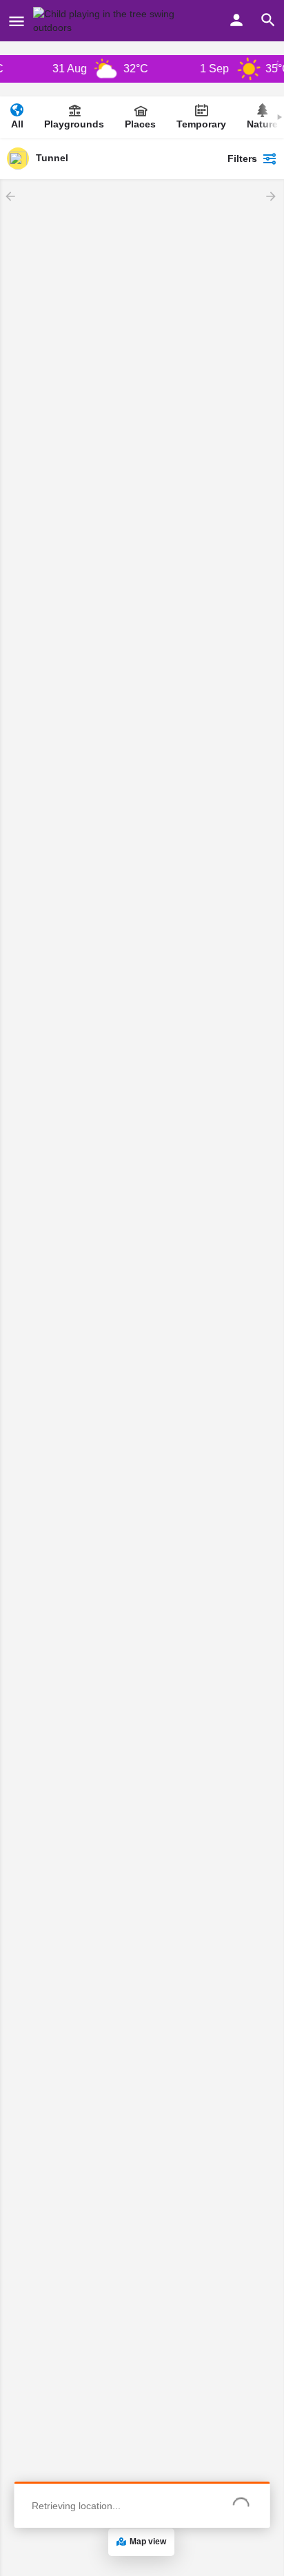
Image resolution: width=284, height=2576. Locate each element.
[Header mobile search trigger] (268, 20)
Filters (242, 158)
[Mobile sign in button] (236, 20)
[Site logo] (113, 21)
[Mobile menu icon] (17, 21)
